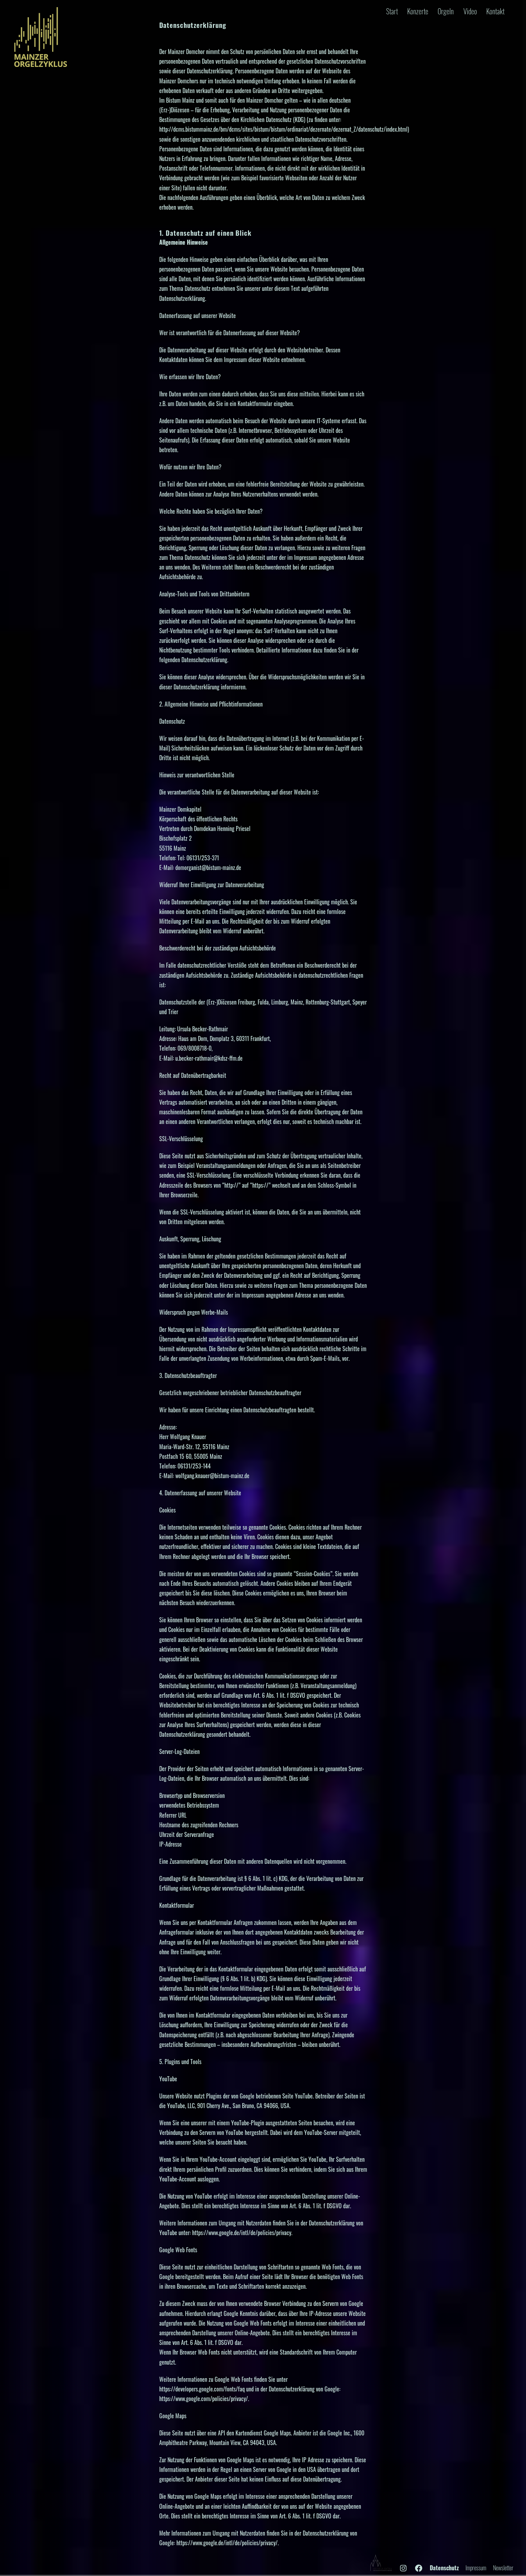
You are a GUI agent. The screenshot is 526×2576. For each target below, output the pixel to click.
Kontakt (495, 11)
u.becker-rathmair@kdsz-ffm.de (209, 1058)
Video (470, 11)
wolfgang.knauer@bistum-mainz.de (212, 1476)
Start (392, 11)
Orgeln (446, 11)
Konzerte (418, 11)
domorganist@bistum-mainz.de (208, 867)
